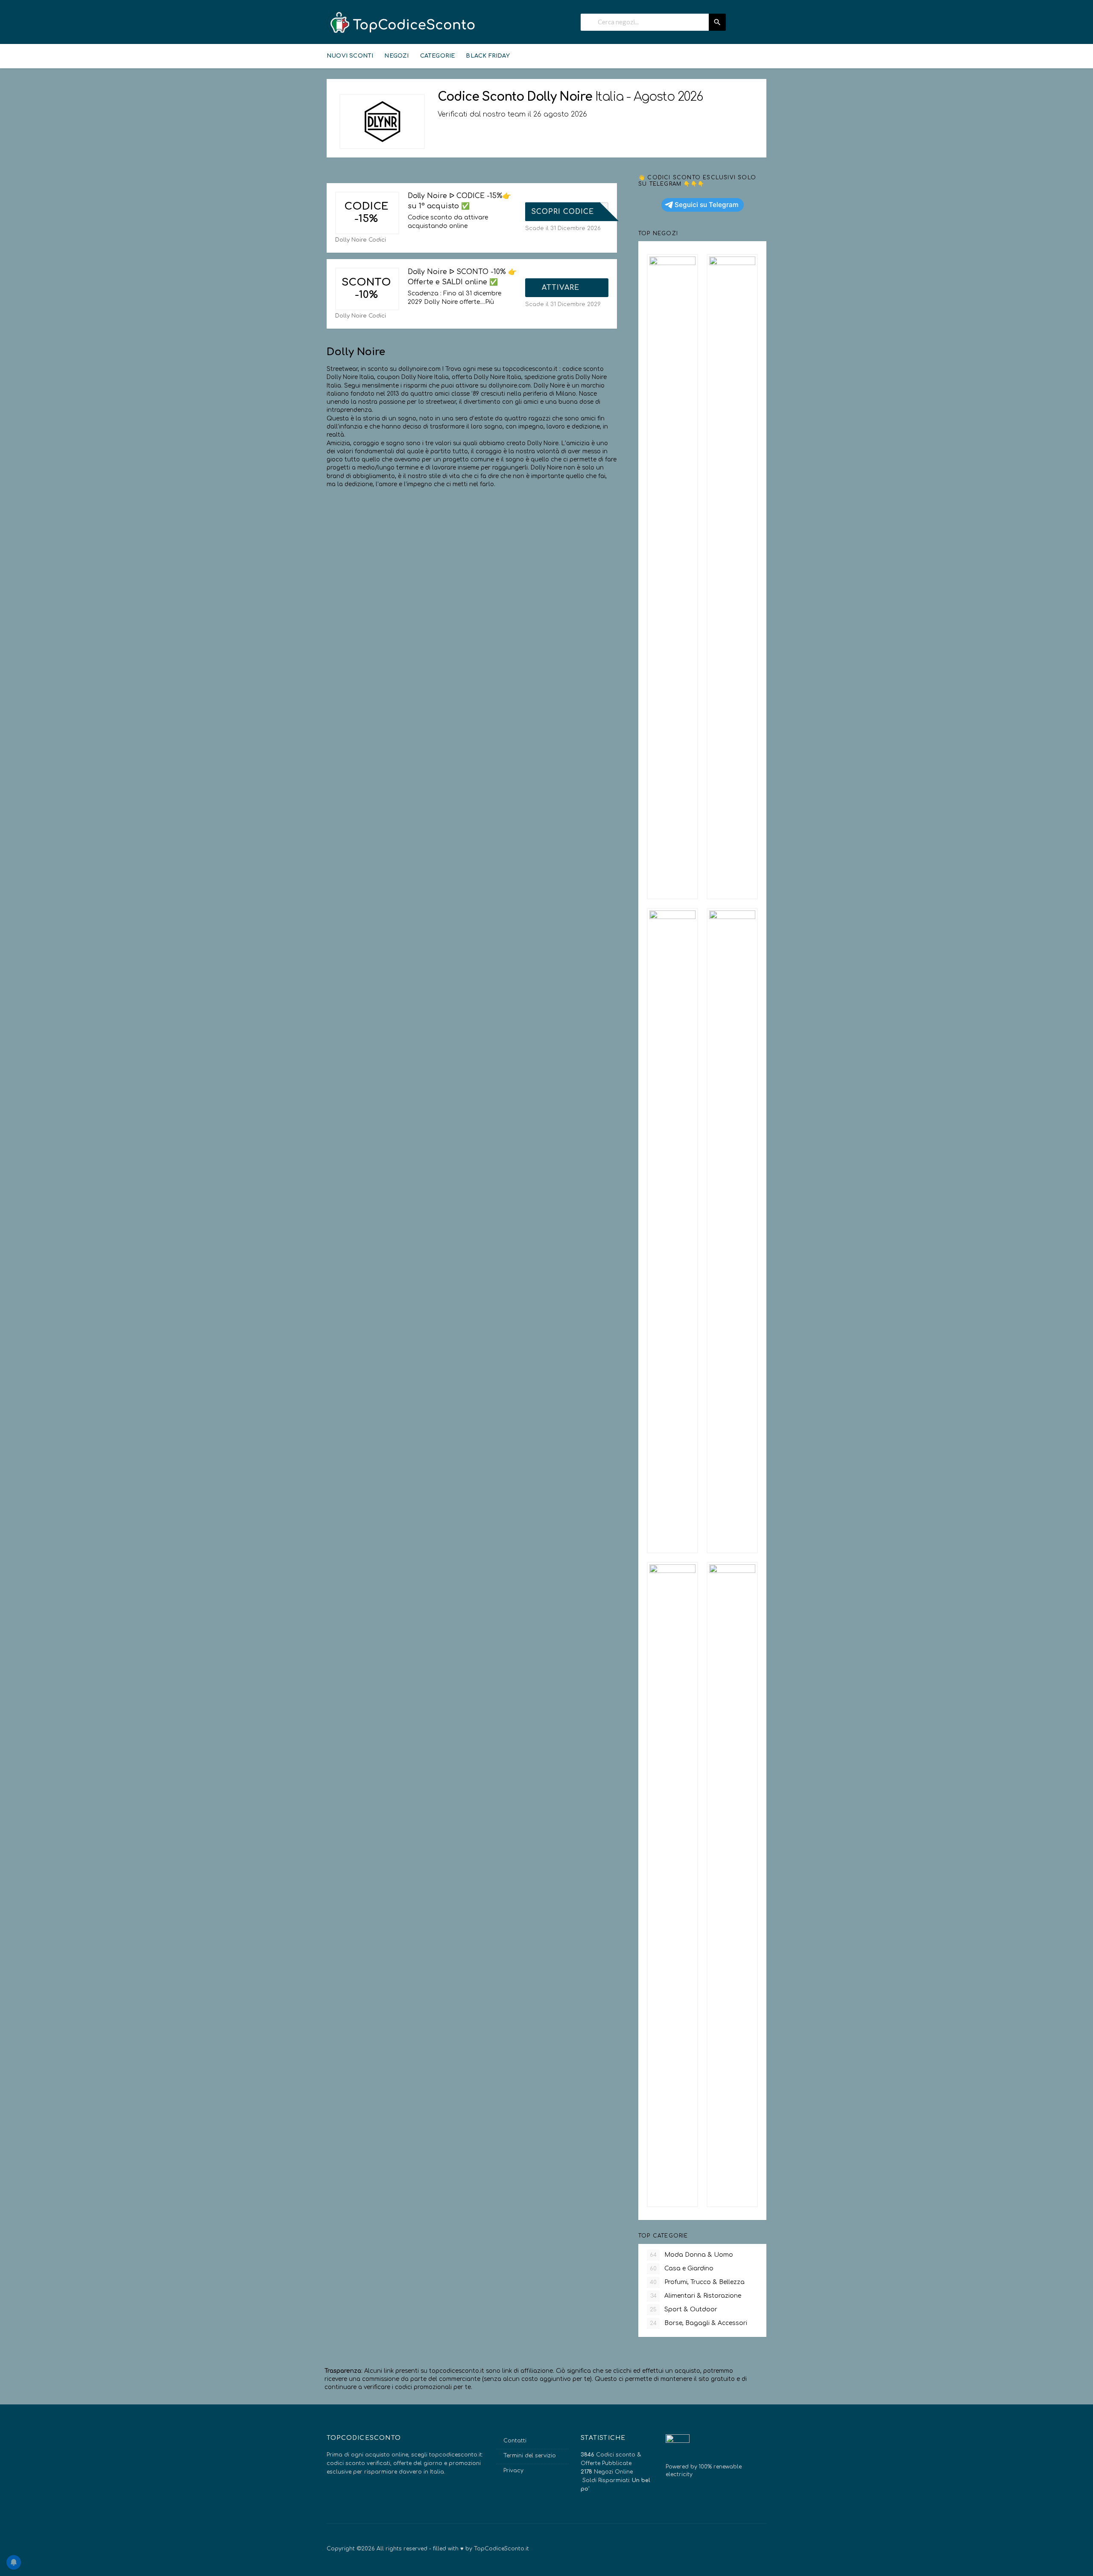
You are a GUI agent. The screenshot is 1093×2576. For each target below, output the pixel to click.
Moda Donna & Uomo (691, 2255)
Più (490, 302)
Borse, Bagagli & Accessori (698, 2323)
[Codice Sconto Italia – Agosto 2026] (401, 23)
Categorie (438, 56)
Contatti (515, 2441)
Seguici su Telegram (707, 205)
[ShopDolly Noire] (382, 121)
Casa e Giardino (682, 2268)
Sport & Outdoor (684, 2309)
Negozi (396, 56)
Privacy (513, 2471)
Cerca (717, 22)
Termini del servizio (530, 2456)
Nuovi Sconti (350, 56)
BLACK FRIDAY (488, 56)
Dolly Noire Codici (361, 240)
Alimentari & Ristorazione (696, 2296)
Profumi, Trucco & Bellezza (697, 2282)
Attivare (562, 288)
